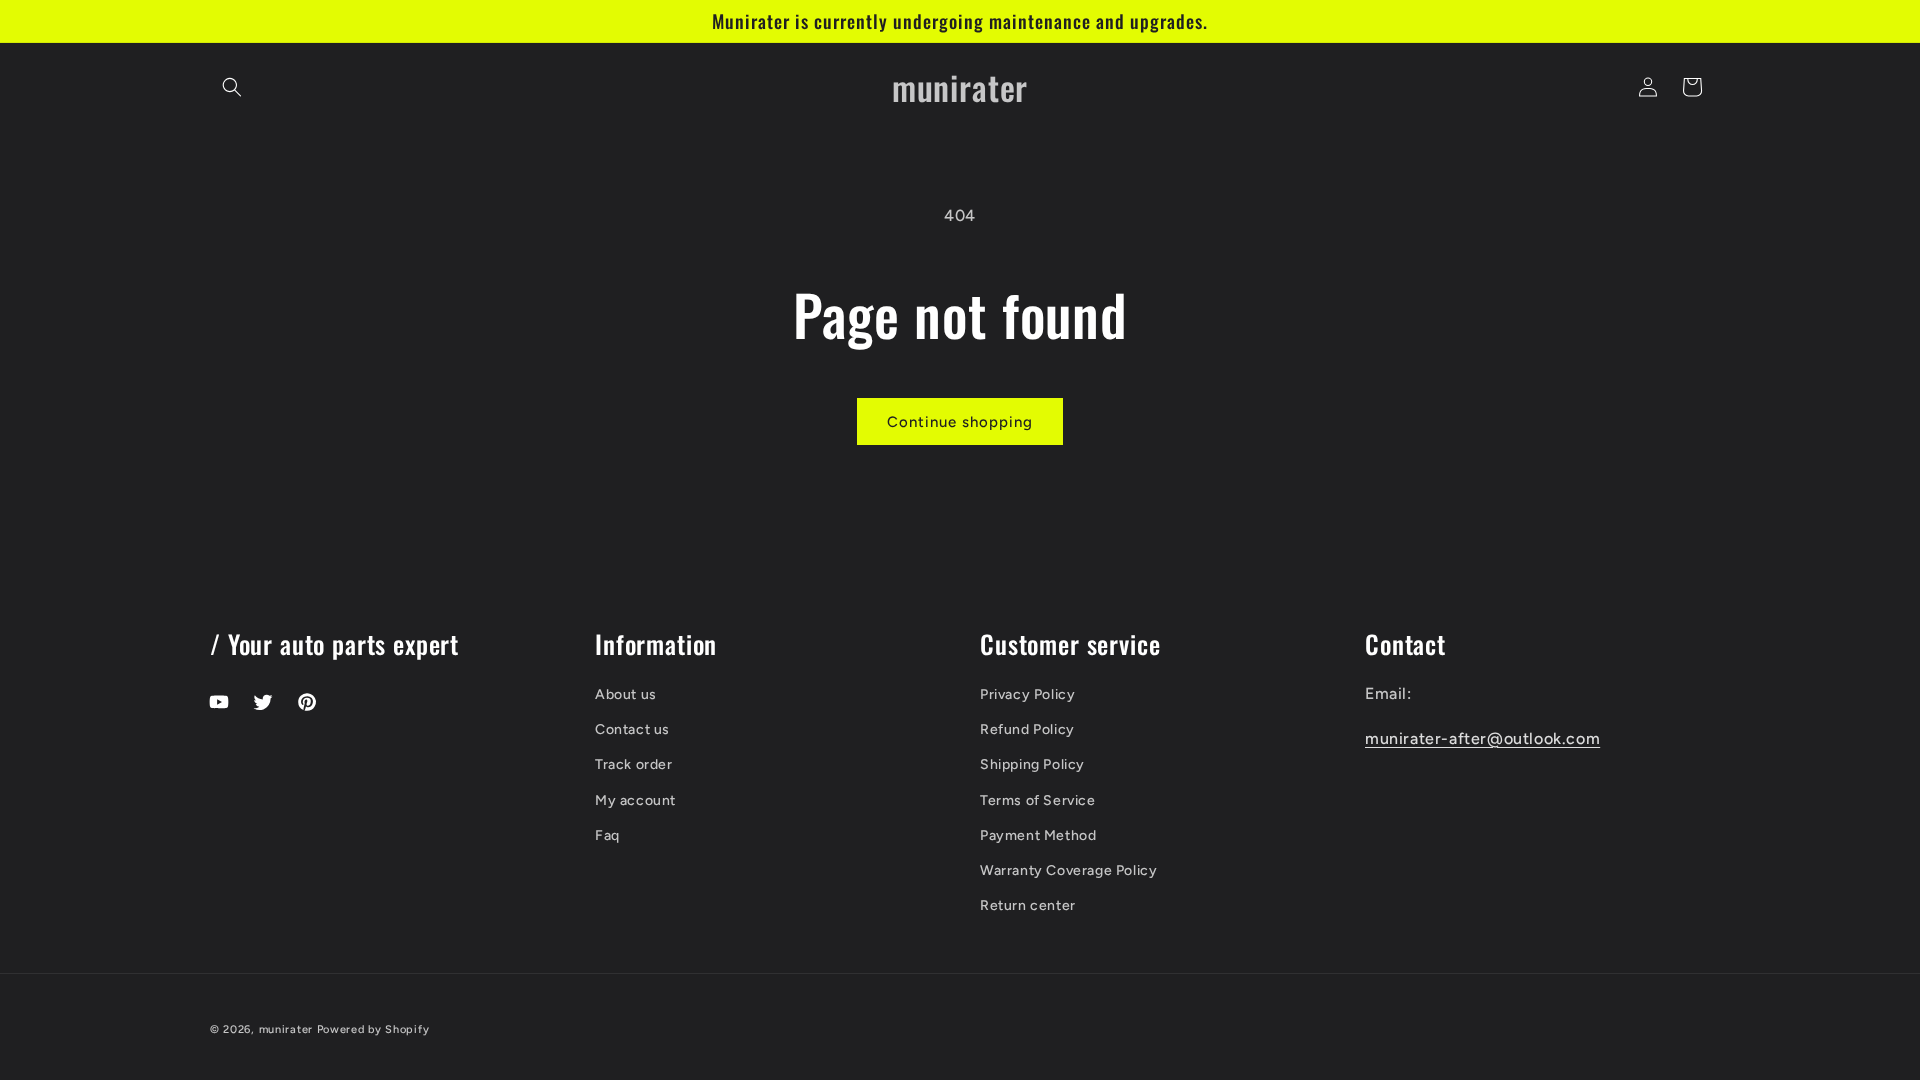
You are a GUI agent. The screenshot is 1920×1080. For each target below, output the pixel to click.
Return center (1028, 905)
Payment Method (1038, 835)
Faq (607, 835)
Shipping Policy (1032, 764)
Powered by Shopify (373, 1029)
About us (626, 694)
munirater (286, 1029)
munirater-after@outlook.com (1482, 738)
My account (635, 800)
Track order (634, 764)
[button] (232, 87)
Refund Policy (1027, 729)
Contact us (632, 729)
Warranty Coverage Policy (1068, 870)
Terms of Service (1038, 800)
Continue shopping (960, 422)
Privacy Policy (1027, 694)
